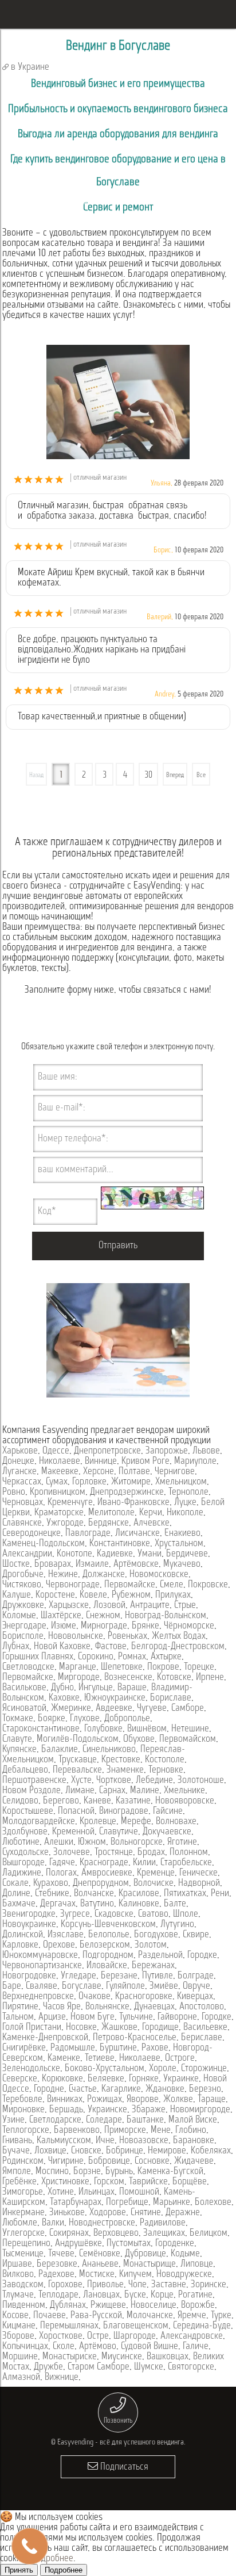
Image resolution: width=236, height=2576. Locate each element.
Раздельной (160, 1956)
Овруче (196, 1986)
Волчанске (94, 1894)
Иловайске (107, 1966)
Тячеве (61, 2254)
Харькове (20, 1451)
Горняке (144, 2079)
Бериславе (202, 2038)
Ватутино (97, 1904)
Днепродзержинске (127, 1492)
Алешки (59, 1842)
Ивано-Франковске (133, 1503)
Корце (162, 2295)
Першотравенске (34, 1781)
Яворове (143, 2100)
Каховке (64, 1698)
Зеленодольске (31, 2069)
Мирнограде (104, 1626)
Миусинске (122, 2357)
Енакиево (182, 1534)
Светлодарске (55, 2120)
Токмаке (18, 1719)
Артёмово (98, 2347)
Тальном (18, 2017)
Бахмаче (19, 1904)
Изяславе (66, 1935)
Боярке (52, 1719)
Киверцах (195, 1997)
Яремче (192, 2316)
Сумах (57, 1482)
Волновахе (176, 1822)
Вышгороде (23, 1863)
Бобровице (109, 2161)
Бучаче (16, 2151)
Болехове (213, 2203)
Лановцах (101, 2295)
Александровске (192, 2336)
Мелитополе (111, 1513)
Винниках (65, 2100)
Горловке (89, 1482)
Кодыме (185, 2254)
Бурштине (118, 2048)
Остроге (180, 2059)
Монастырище (150, 2264)
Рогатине (195, 2295)
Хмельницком (181, 1482)
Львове (206, 1451)
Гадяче (62, 1863)
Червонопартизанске (42, 1966)
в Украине (29, 67)
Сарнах (112, 1791)
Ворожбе (198, 2306)
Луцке (185, 1503)
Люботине (21, 1842)
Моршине (20, 2357)
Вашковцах (168, 2357)
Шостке (16, 1564)
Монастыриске (70, 2357)
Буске (135, 2295)
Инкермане (23, 2213)
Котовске (174, 1678)
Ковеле (93, 1595)
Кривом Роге (145, 1462)
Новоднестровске (102, 2223)
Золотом (151, 1945)
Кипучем (135, 2275)
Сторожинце (204, 2069)
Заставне (169, 2285)
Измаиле (92, 1564)
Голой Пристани (32, 2028)
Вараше (132, 1688)
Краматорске (59, 1513)
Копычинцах (25, 2347)
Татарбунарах (76, 2203)
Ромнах (132, 1657)
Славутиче (119, 1832)
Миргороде (79, 1678)
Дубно (62, 1688)
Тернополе (188, 1492)
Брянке (145, 1626)
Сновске (86, 2151)
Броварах (53, 1564)
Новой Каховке (62, 1647)
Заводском (23, 2285)
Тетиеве (100, 2059)
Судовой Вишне (150, 2347)
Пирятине (20, 2007)
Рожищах (105, 2100)
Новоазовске (144, 2141)
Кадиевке (115, 1554)
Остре (98, 2336)
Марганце (78, 1667)
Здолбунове (25, 1832)
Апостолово (202, 2007)
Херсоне (99, 1472)
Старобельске (186, 1863)
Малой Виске (193, 2120)
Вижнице (62, 2378)
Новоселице (154, 2306)
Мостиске (97, 2275)
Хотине (61, 2192)
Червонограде (73, 1585)
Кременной (73, 1832)
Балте (175, 1904)
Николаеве (60, 1462)
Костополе (165, 1760)
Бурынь (119, 2172)
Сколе (64, 2347)
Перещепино (26, 2244)
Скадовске (114, 1914)
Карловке (20, 1945)
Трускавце (78, 1760)
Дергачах (58, 1904)
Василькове (24, 1688)
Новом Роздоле (32, 1791)
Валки (53, 2223)
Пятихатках (185, 1894)
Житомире (131, 1482)
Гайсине (168, 1811)
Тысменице (23, 2254)
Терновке (166, 1770)
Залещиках (164, 2233)
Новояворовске (185, 1801)
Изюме (64, 1626)
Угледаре (78, 1976)
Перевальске (77, 1770)
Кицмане (19, 2326)
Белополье (109, 1935)
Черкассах (22, 1482)
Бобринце (125, 2151)
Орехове (59, 1945)
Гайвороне (177, 2017)
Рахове (155, 2048)
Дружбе (48, 2367)
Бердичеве (187, 1554)
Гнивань (17, 2141)
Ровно (14, 1492)
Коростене (55, 1595)
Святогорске (191, 2367)
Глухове (85, 1719)
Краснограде (104, 1863)
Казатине (133, 1801)
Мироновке (23, 2110)
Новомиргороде (200, 2110)
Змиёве (164, 1986)
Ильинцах (97, 2192)
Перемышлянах (69, 2326)
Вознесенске (128, 1678)
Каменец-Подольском (44, 1544)
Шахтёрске (61, 1616)
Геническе (198, 1873)
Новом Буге (93, 2017)
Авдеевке (114, 1709)
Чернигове (175, 1472)
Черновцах (23, 1503)
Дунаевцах (154, 2007)
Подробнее (52, 2559)
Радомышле (73, 2048)
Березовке (57, 2264)
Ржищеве (108, 2306)
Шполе (186, 1914)
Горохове (65, 2285)
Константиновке (120, 1544)
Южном (92, 1842)
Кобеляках (211, 2151)
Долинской (23, 1935)
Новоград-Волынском (166, 1616)
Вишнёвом (147, 1729)
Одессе (56, 1451)
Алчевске (152, 1523)
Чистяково (22, 1585)
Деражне (183, 2213)
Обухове (139, 1739)
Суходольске (25, 1853)
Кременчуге (70, 1503)
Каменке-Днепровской (45, 2038)
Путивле (158, 1976)
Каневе (97, 1801)
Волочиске (154, 1884)
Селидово (20, 1801)
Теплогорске (26, 2131)
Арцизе (52, 2017)
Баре (12, 1986)
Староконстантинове (41, 1729)
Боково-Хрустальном (105, 2069)
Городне (49, 2089)
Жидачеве (194, 2161)
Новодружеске (184, 2275)
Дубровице (145, 2254)
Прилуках (173, 1595)
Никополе (185, 1513)
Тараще (212, 2100)
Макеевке (60, 1472)
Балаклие (60, 1750)
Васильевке (205, 2028)
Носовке (81, 2028)
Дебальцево (25, 1770)
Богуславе (82, 1986)
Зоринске (209, 2285)
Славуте (17, 1739)
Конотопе (74, 1554)
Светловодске (28, 1667)
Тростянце (114, 1853)
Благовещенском (136, 2326)
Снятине (146, 2213)
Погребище (127, 2203)
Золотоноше (201, 1781)
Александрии (27, 1554)
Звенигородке (29, 1914)
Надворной (199, 1884)
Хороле (163, 2069)
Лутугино (177, 1925)
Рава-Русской (96, 2316)
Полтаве (134, 1472)
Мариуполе (195, 1462)
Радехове (56, 2275)
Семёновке (100, 2254)
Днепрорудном (101, 1884)
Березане (119, 1976)
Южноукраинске (115, 1698)
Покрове (163, 1667)
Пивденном (24, 2306)
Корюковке (62, 2079)
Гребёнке (19, 2182)
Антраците (150, 1606)
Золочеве (72, 1853)
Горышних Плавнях (38, 1657)
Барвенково (77, 2131)
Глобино (191, 2131)
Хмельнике (184, 1791)
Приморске (125, 2131)
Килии (144, 1863)
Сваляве (42, 1986)
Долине (16, 1894)
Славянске (22, 1523)
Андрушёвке (78, 2244)
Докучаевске (167, 1832)
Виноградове (124, 1811)
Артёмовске (136, 1564)
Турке (221, 2316)
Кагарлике (121, 2089)
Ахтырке (166, 1657)
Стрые (185, 1606)
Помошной (139, 2192)
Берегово (61, 1801)
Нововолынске (76, 1637)
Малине (145, 1791)
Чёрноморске (189, 1626)
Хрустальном (179, 1544)
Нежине (63, 1575)
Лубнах (16, 1647)
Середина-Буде (202, 2326)
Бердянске (109, 1523)
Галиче (196, 2347)
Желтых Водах (179, 1637)
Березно (205, 2089)
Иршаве (17, 2264)
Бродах (151, 1853)
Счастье (83, 2089)
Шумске (149, 2367)
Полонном (189, 1853)
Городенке (175, 2244)
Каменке (64, 2059)
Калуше (17, 1595)
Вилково (18, 2275)
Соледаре (104, 2120)
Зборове (18, 2336)
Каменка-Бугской (170, 2172)
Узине (13, 2120)
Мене (161, 2131)
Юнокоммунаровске (40, 1956)
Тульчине (136, 2017)
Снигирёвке (24, 2048)
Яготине (182, 1842)
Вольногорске (137, 1842)
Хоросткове (61, 2336)
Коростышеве (28, 1811)
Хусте (81, 1781)
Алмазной (21, 2378)
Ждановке (165, 2089)
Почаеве (50, 2316)
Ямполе (17, 2172)
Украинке (181, 2079)
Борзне (87, 2172)
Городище (160, 2028)
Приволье (105, 2285)
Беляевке (106, 2079)
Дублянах (68, 2306)
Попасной (76, 1811)
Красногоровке (144, 1997)
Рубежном (131, 1595)
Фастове (111, 1647)
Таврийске (148, 2182)
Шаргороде (135, 2336)
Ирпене (210, 1678)
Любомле (20, 2223)
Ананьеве (100, 2264)
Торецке (199, 1667)
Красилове (139, 1894)
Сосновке (152, 2161)
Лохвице (50, 2151)
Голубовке (103, 1729)
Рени (220, 1894)
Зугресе (75, 1914)
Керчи (151, 1513)
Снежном (103, 1616)
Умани (150, 1554)
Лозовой (109, 1606)
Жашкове (119, 2028)
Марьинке (172, 2203)
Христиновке (65, 2182)
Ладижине (22, 1873)
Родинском (23, 2161)
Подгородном (108, 1956)
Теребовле (22, 2100)
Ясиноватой (24, 1709)
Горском (109, 2182)
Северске (20, 2079)
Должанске (104, 1575)
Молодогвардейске (39, 1822)
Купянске (19, 1750)
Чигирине (66, 2161)
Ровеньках (127, 1637)
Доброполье (127, 1719)
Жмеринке (71, 1709)
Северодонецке (32, 1534)
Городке (202, 1956)
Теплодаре (58, 2295)
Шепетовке (122, 1667)
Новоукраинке (29, 1925)
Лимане (80, 1791)
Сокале (15, 1884)
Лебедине (154, 1781)
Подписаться (123, 2467)
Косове (15, 2316)
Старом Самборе (99, 2367)
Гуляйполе (125, 1986)
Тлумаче (18, 2295)
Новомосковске (159, 1575)
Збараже (149, 2110)
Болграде (196, 1976)
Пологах (61, 1873)
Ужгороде (65, 1523)
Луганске (19, 1472)
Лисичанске (137, 1534)
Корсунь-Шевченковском (108, 1925)
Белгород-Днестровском (178, 1647)
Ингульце (96, 1688)
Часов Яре (62, 2007)
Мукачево (182, 1564)
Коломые (19, 1616)
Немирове (167, 2151)
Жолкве (178, 2100)
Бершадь (66, 2110)
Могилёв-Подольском (78, 1739)
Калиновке (139, 1904)
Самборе (188, 1709)
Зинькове (67, 2213)
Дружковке (23, 1606)
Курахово (51, 1884)
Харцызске (69, 1606)
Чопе (137, 2285)
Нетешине (190, 1729)
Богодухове (156, 1935)
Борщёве (190, 2182)
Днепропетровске (107, 1451)
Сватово (153, 1914)
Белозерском (105, 1945)
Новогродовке (29, 1976)
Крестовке (121, 1760)
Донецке (18, 1462)
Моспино (52, 2172)
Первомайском (188, 1739)
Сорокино (96, 1657)
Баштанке (145, 2120)
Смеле (172, 1585)
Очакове (95, 1997)
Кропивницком (58, 1492)
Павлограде (88, 1534)
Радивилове (163, 2223)
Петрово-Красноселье (135, 2038)
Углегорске (23, 2233)
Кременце (156, 1873)
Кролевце (98, 1822)
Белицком (209, 2233)
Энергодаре (24, 1626)
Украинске (107, 2110)
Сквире (196, 1935)
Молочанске (150, 2316)
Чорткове (114, 1781)
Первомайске (130, 1585)
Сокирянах (69, 2233)
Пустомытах (129, 2244)
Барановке (194, 2141)
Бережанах (153, 1966)
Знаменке (125, 1770)
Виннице (101, 1462)
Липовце (197, 2264)
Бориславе (171, 1698)
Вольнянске (107, 2007)
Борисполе (23, 1637)
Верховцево (116, 2233)
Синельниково (109, 1750)
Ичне (105, 2141)
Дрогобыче (23, 1575)
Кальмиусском (64, 2141)
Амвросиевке (107, 1873)
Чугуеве (152, 1709)
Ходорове (108, 2213)
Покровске (208, 1585)
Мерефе (136, 1822)
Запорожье (167, 1451)
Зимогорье (23, 2192)
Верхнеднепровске (38, 1997)
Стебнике (52, 1894)
